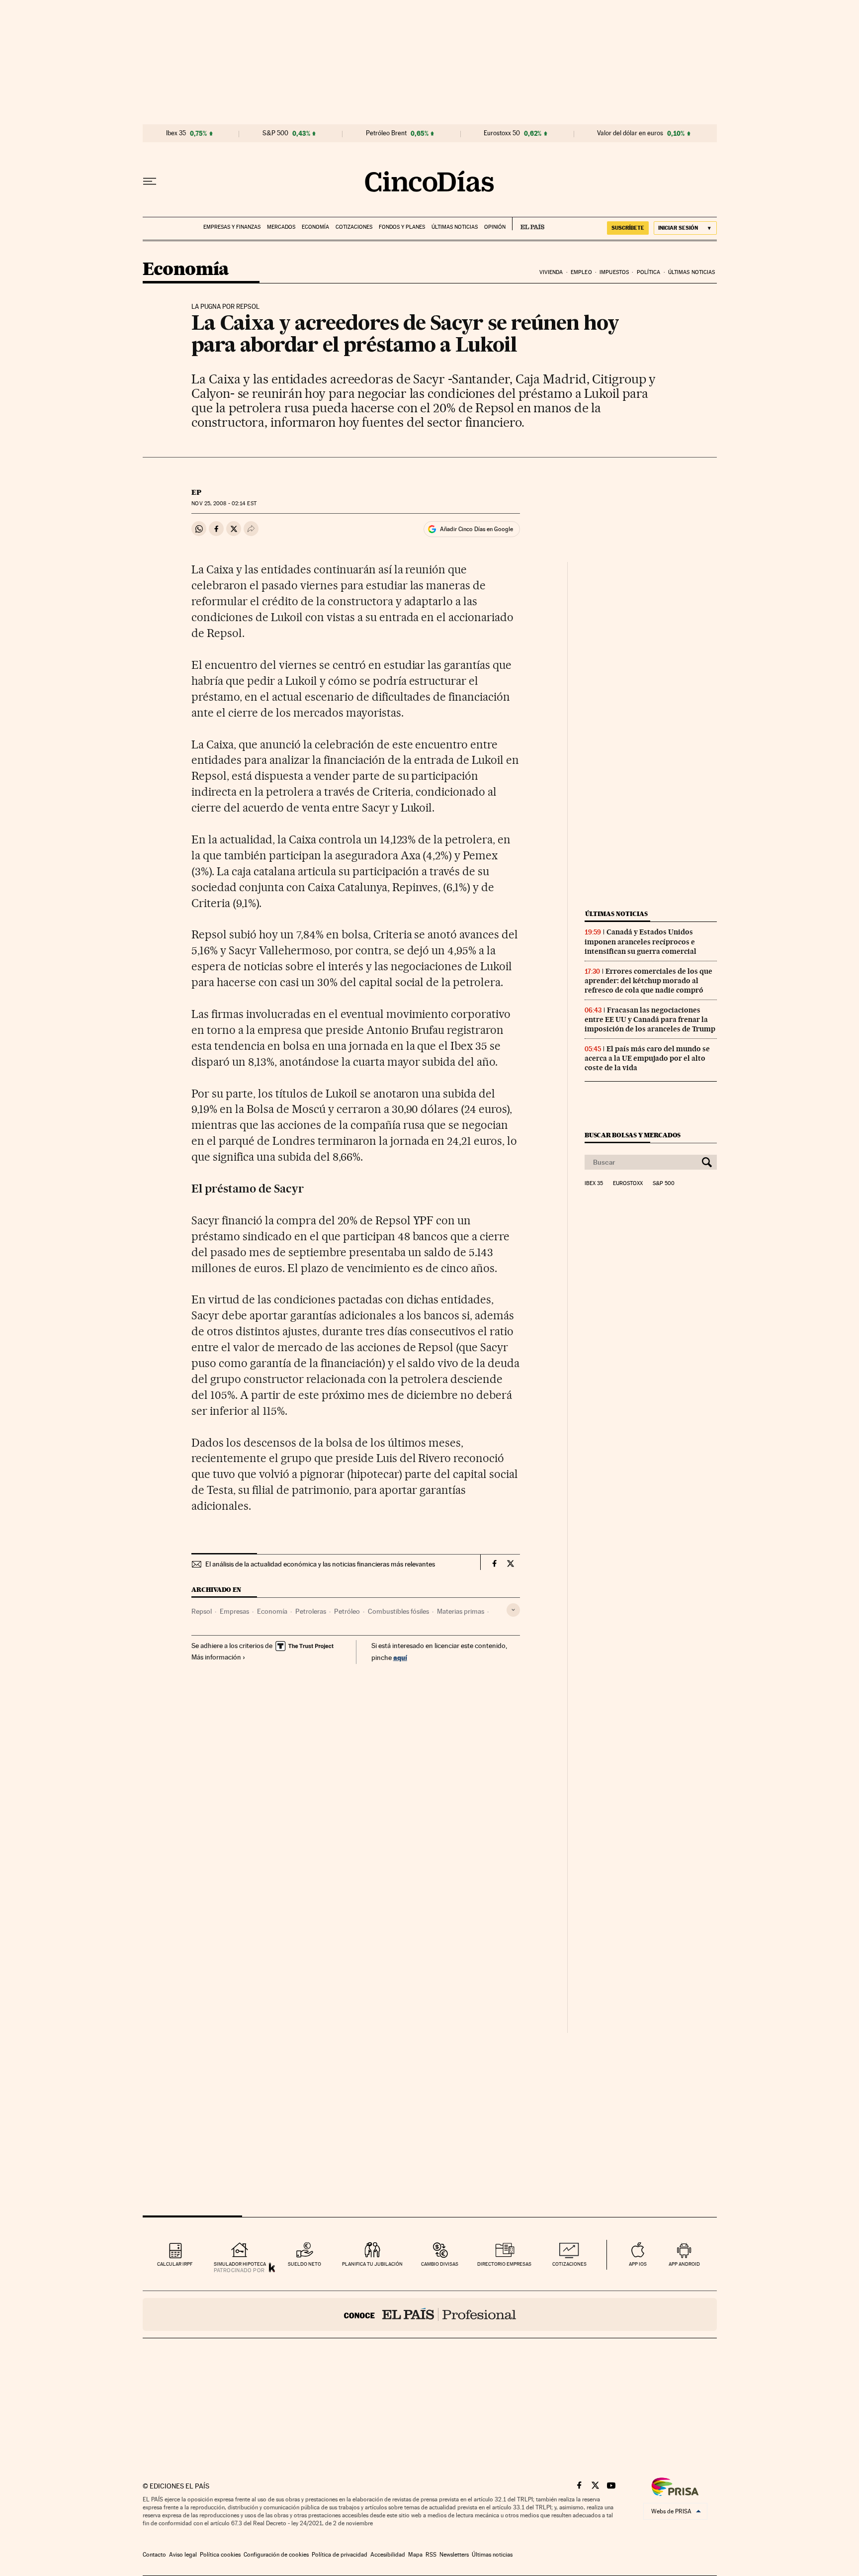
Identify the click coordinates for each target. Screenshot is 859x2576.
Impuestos (614, 272)
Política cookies (220, 2555)
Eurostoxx (628, 1184)
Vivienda (551, 272)
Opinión (495, 227)
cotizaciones (569, 2264)
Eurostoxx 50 (502, 133)
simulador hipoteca (240, 2264)
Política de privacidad (340, 2555)
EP (196, 492)
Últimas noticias (455, 227)
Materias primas (461, 1611)
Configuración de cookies (276, 2555)
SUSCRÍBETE (628, 228)
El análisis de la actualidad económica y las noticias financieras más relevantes (320, 1564)
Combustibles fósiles (398, 1611)
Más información (216, 1657)
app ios (638, 2264)
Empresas (234, 1611)
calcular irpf (175, 2264)
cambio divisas (440, 2264)
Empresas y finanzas (232, 227)
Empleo (581, 272)
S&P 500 (275, 133)
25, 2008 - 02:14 (224, 504)
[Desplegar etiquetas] (513, 1610)
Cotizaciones (354, 227)
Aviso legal (183, 2555)
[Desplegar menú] (150, 182)
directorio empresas (504, 2264)
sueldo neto (304, 2264)
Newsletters (454, 2555)
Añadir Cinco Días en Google (476, 529)
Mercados (281, 227)
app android (684, 2264)
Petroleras (311, 1611)
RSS (431, 2555)
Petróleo (347, 1611)
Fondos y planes (402, 227)
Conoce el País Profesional (430, 2314)
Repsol (202, 1611)
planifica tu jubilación (372, 2264)
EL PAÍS (528, 224)
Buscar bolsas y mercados (633, 1135)
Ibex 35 (176, 133)
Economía (315, 227)
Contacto (154, 2555)
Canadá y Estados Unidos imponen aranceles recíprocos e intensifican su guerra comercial (641, 941)
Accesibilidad (388, 2555)
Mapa (415, 2555)
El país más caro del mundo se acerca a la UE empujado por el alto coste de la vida (647, 1058)
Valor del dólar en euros (630, 133)
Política (649, 272)
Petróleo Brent (386, 133)
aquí (400, 1657)
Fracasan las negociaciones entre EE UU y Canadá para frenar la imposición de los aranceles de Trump (650, 1019)
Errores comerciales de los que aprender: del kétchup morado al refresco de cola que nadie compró (648, 981)
